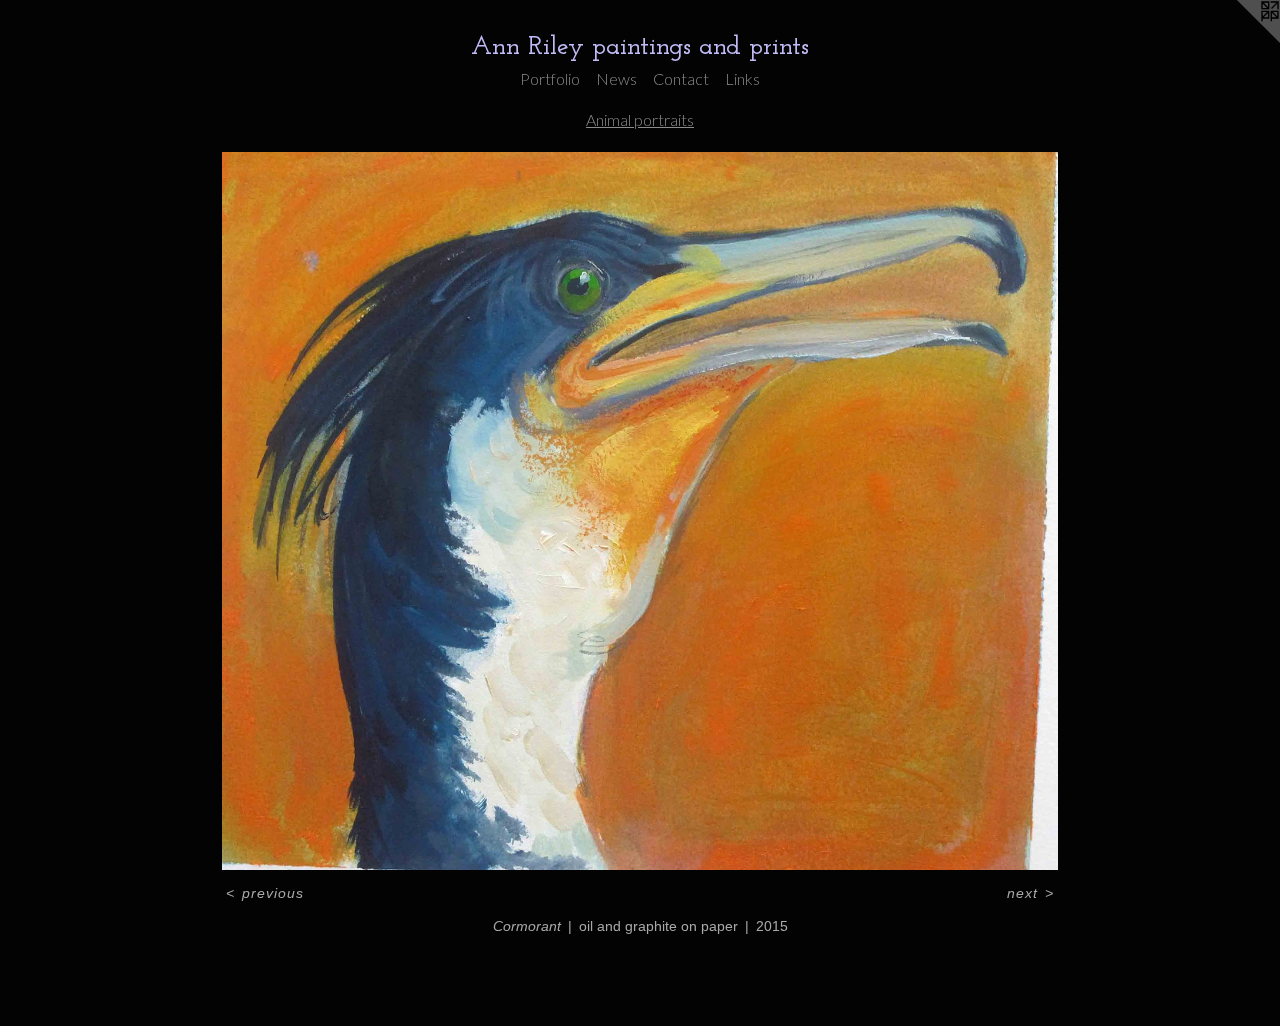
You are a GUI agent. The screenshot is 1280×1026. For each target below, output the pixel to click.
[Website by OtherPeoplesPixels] (1240, 40)
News (616, 78)
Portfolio (550, 78)
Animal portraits (640, 119)
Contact (681, 78)
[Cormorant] (639, 511)
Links (742, 78)
